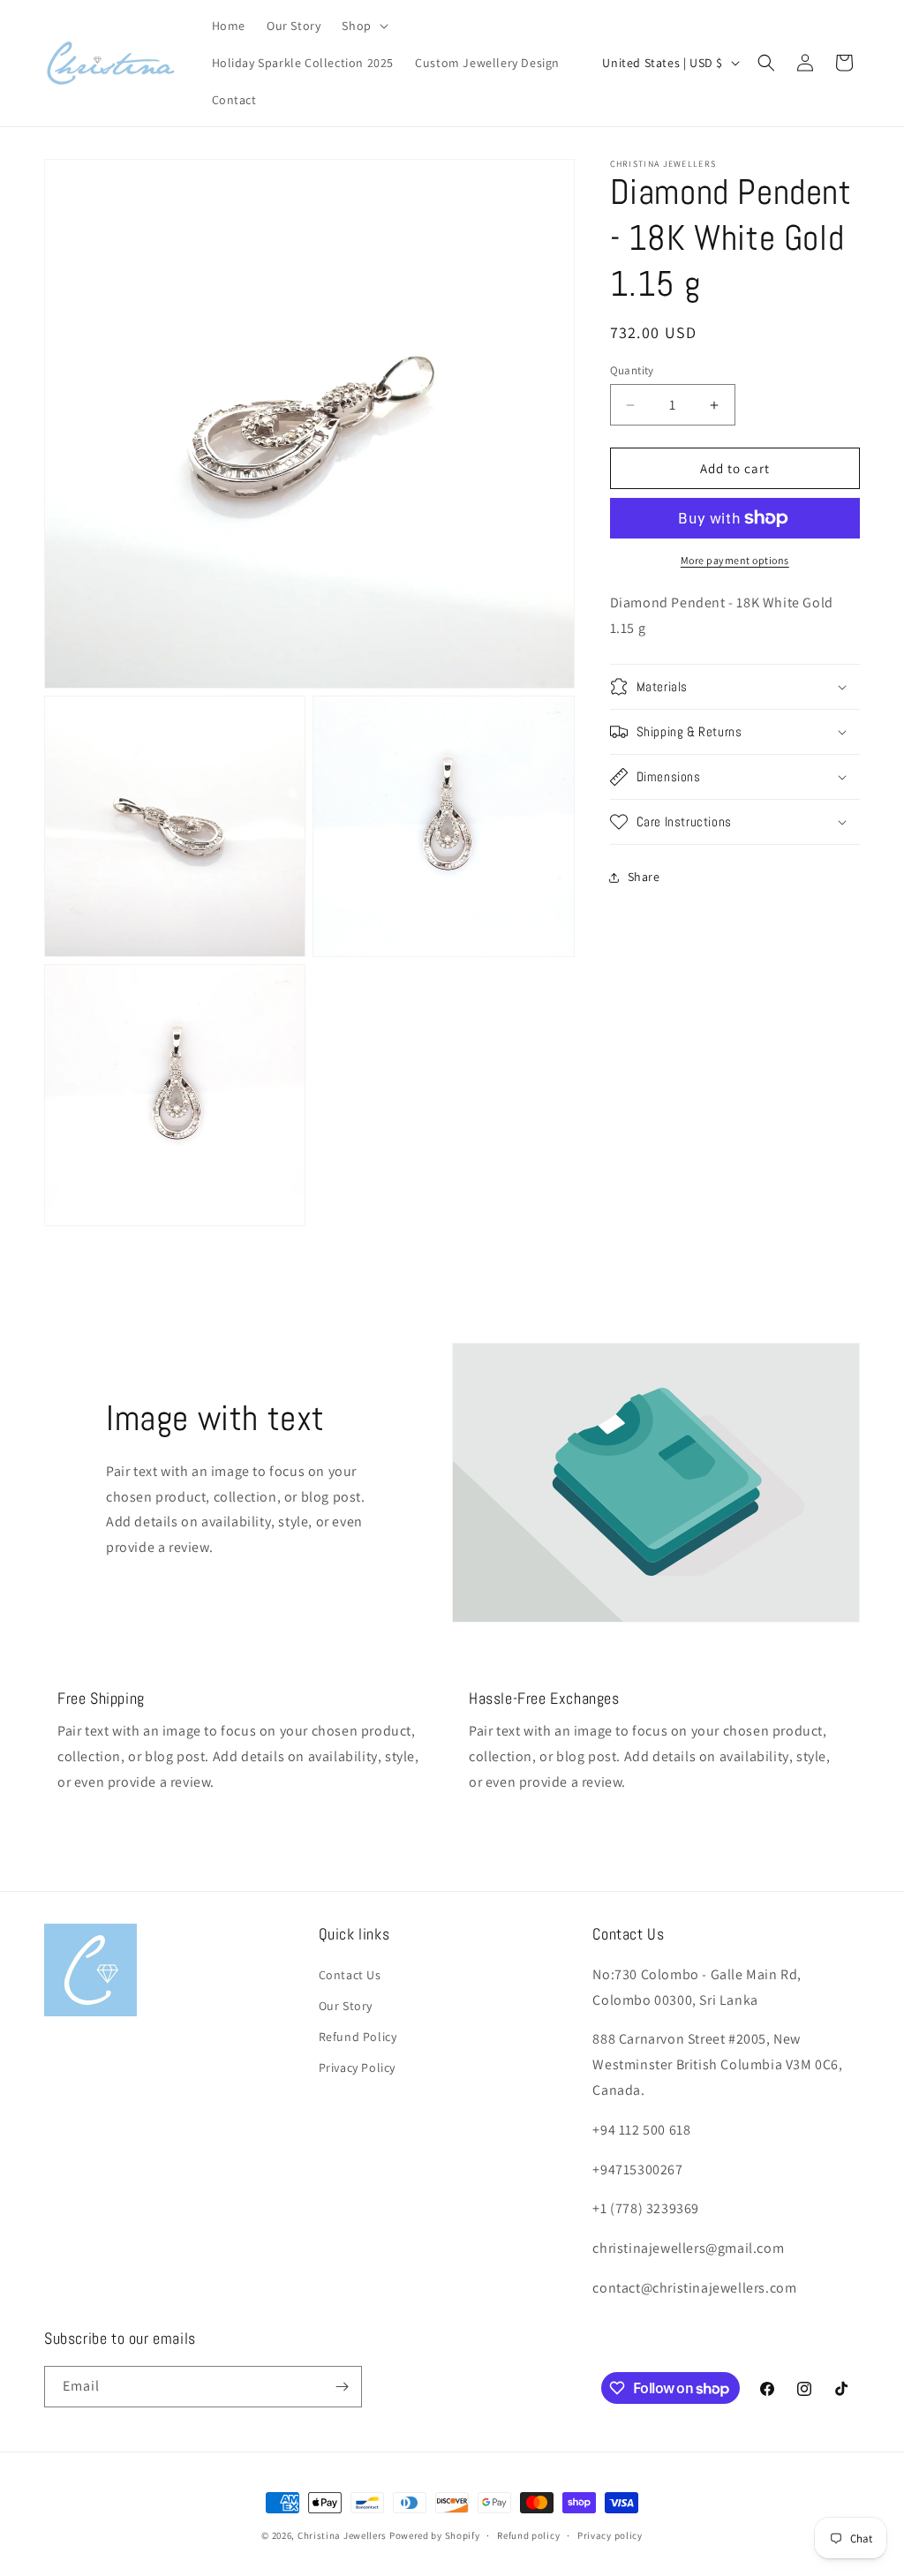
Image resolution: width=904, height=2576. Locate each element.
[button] (363, 26)
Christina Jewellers (342, 2535)
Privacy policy (610, 2535)
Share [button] (644, 877)
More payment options (735, 560)
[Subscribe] (342, 2387)
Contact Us (350, 1975)
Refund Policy (358, 2037)
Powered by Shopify (435, 2535)
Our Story (346, 2006)
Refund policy (528, 2535)
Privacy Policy (357, 2068)
